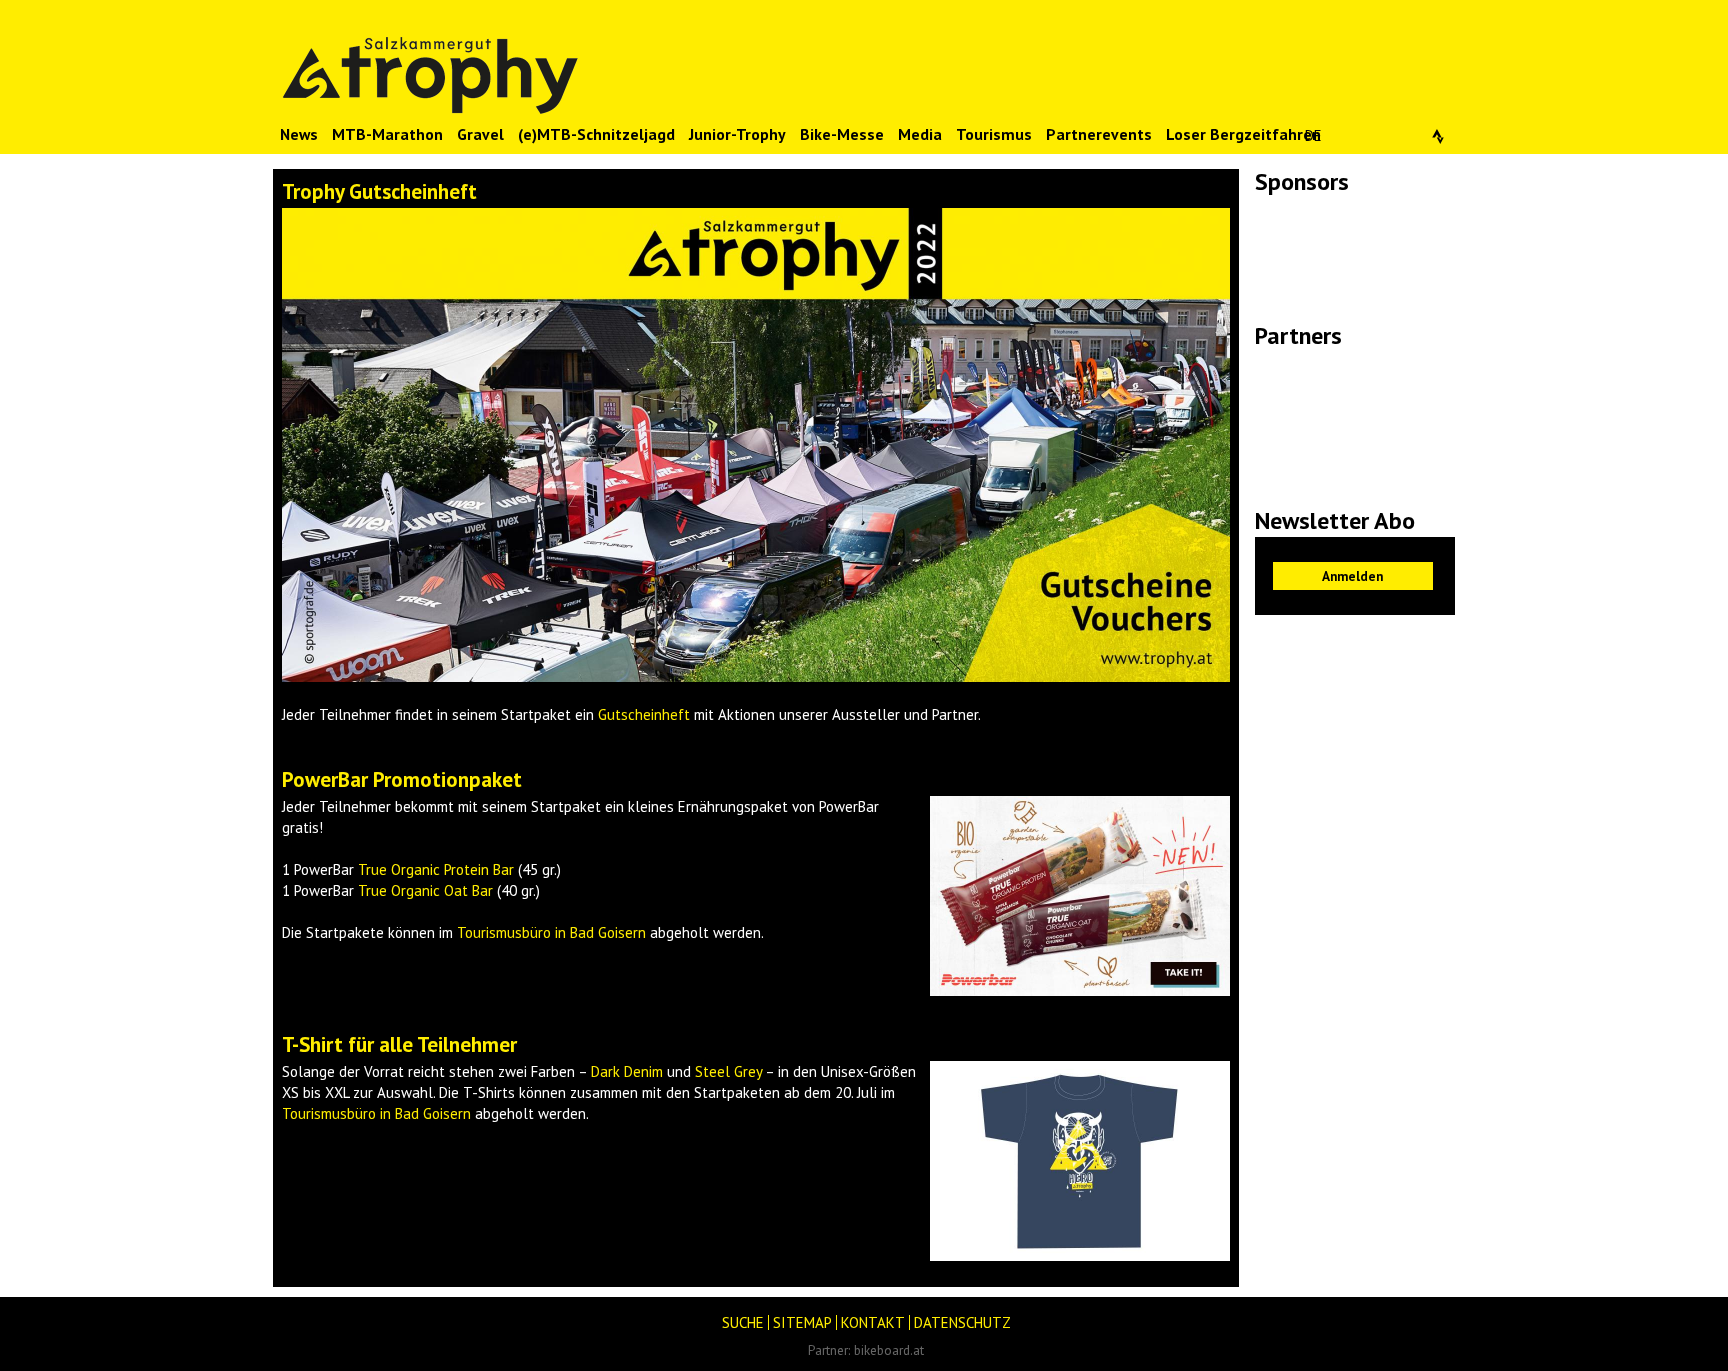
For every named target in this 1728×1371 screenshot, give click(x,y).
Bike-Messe (842, 134)
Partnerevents (1099, 134)
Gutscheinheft (644, 714)
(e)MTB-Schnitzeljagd (596, 134)
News (299, 134)
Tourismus (994, 134)
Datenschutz (962, 1322)
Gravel (480, 134)
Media (920, 134)
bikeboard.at (889, 1350)
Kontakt (873, 1322)
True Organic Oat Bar (425, 890)
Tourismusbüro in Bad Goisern (551, 932)
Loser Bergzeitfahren (1243, 134)
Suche (743, 1322)
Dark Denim (627, 1071)
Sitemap (802, 1322)
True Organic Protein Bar (436, 869)
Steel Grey (728, 1071)
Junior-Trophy (737, 134)
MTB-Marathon (387, 134)
